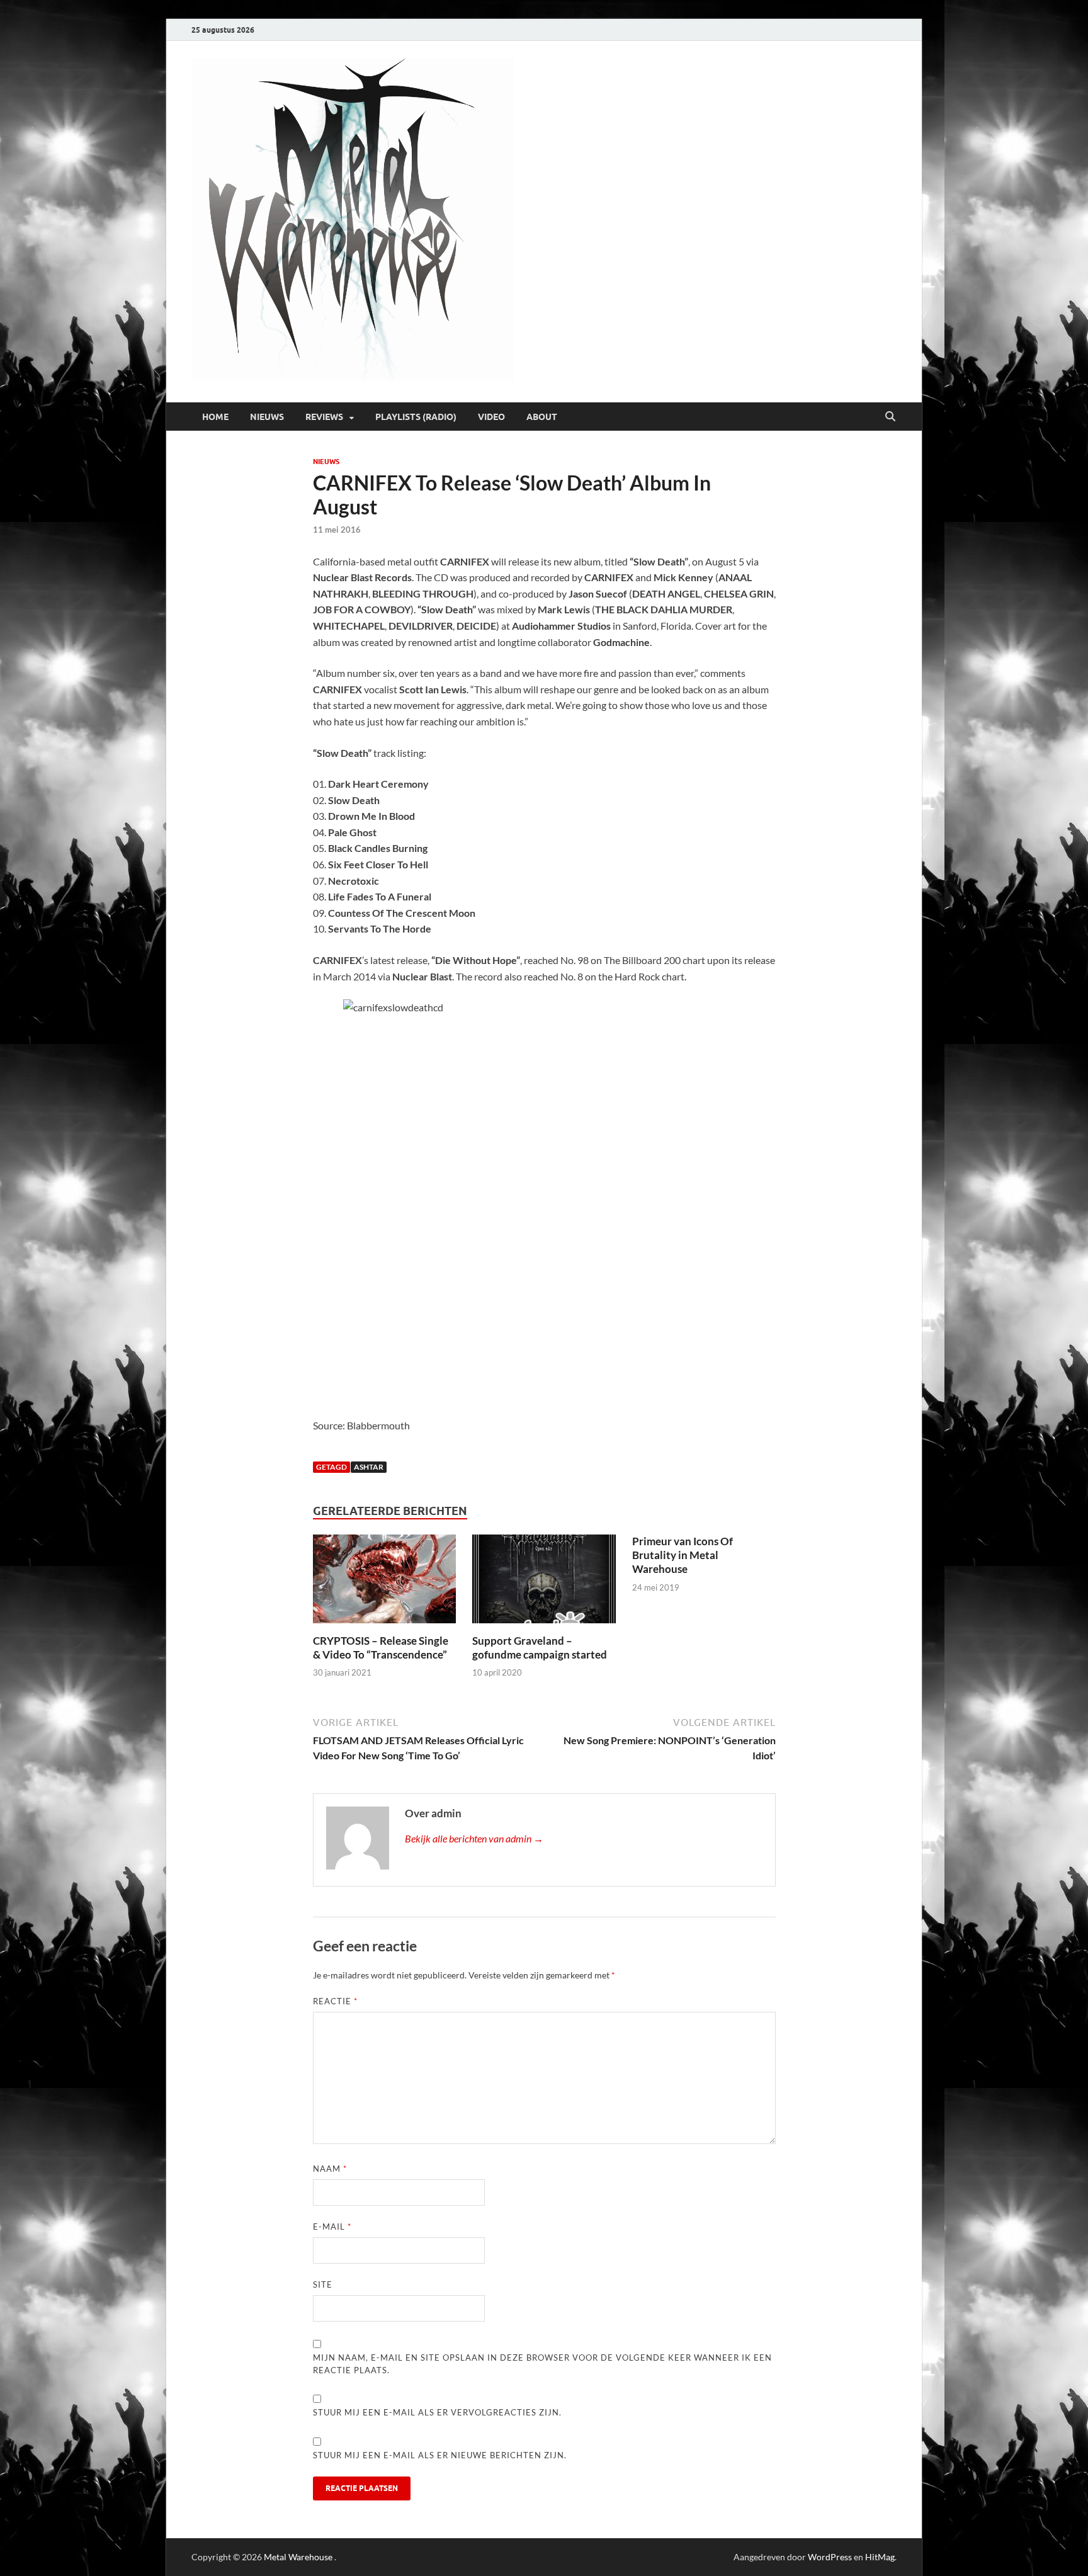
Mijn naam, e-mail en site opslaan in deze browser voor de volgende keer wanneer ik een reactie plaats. (542, 2364)
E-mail (332, 2227)
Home (215, 417)
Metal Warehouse (298, 2557)
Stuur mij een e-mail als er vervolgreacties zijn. (437, 2412)
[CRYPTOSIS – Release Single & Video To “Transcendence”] (385, 1583)
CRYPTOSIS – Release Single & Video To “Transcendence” (381, 1648)
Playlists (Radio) (416, 417)
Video (491, 417)
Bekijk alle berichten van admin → (474, 1838)
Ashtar (369, 1467)
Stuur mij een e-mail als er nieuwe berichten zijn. (440, 2455)
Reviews (324, 417)
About (542, 417)
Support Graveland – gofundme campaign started (540, 1648)
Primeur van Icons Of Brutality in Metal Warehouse (683, 1555)
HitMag (880, 2557)
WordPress (830, 2557)
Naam (330, 2169)
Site (323, 2284)
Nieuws (267, 417)
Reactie (335, 2001)
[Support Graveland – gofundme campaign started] (544, 1583)
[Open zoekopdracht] (890, 417)
